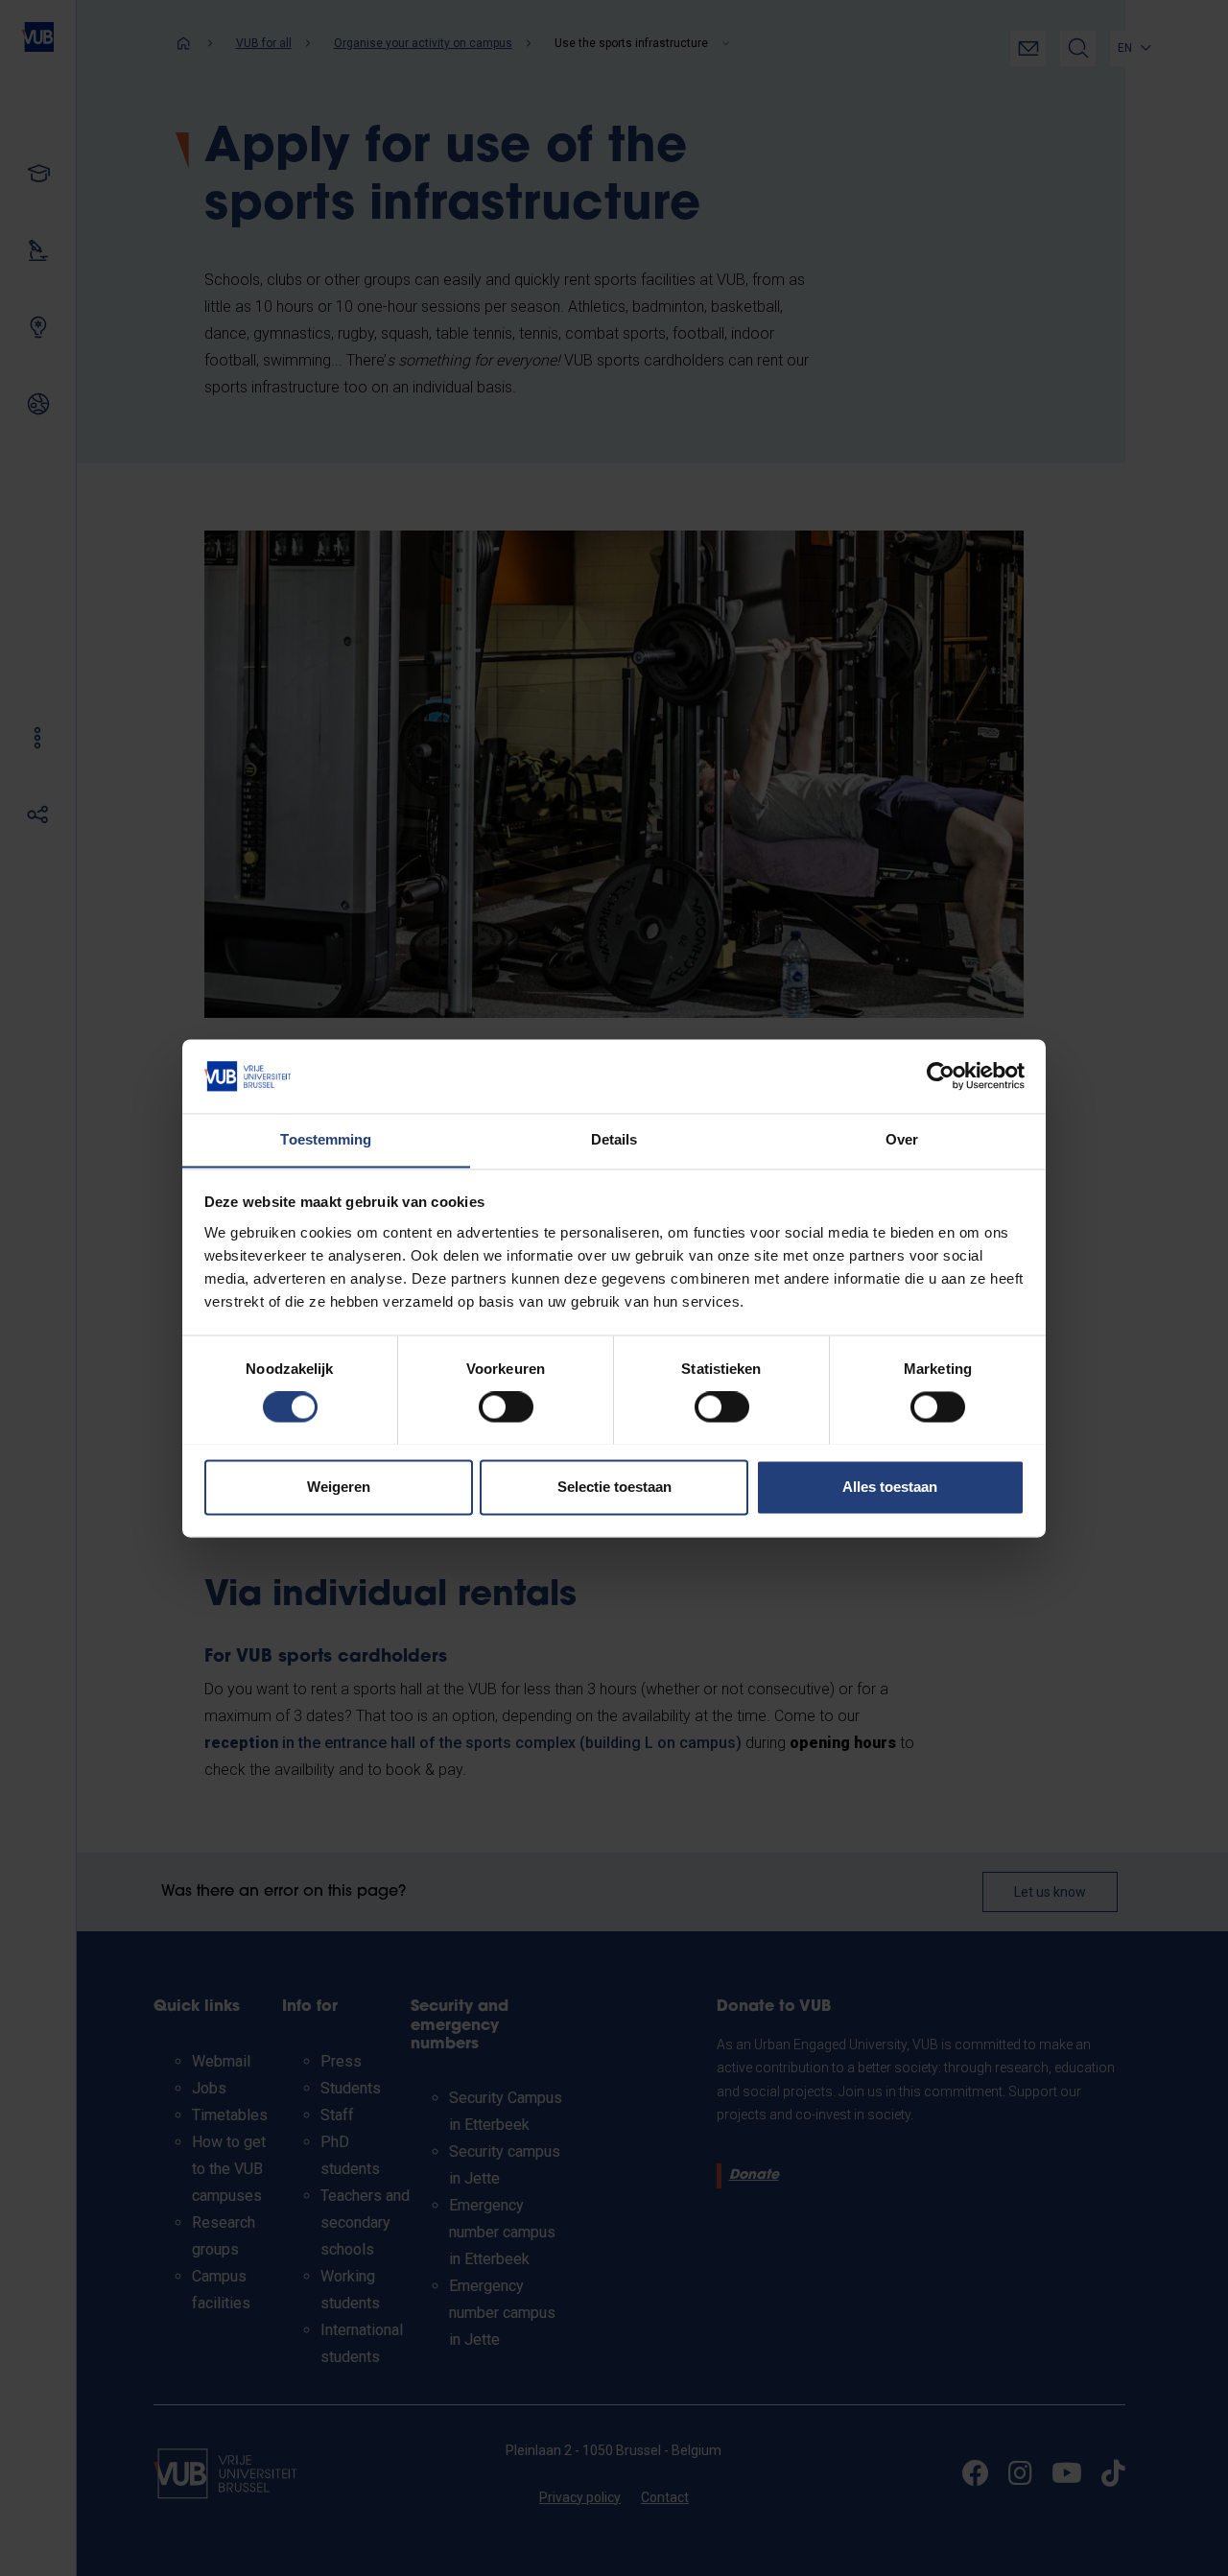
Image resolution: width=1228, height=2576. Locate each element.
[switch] (506, 1406)
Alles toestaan (890, 1487)
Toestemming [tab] (326, 1139)
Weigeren (339, 1487)
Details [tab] (614, 1139)
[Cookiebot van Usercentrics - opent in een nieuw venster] (941, 1075)
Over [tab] (902, 1139)
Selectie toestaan (614, 1487)
